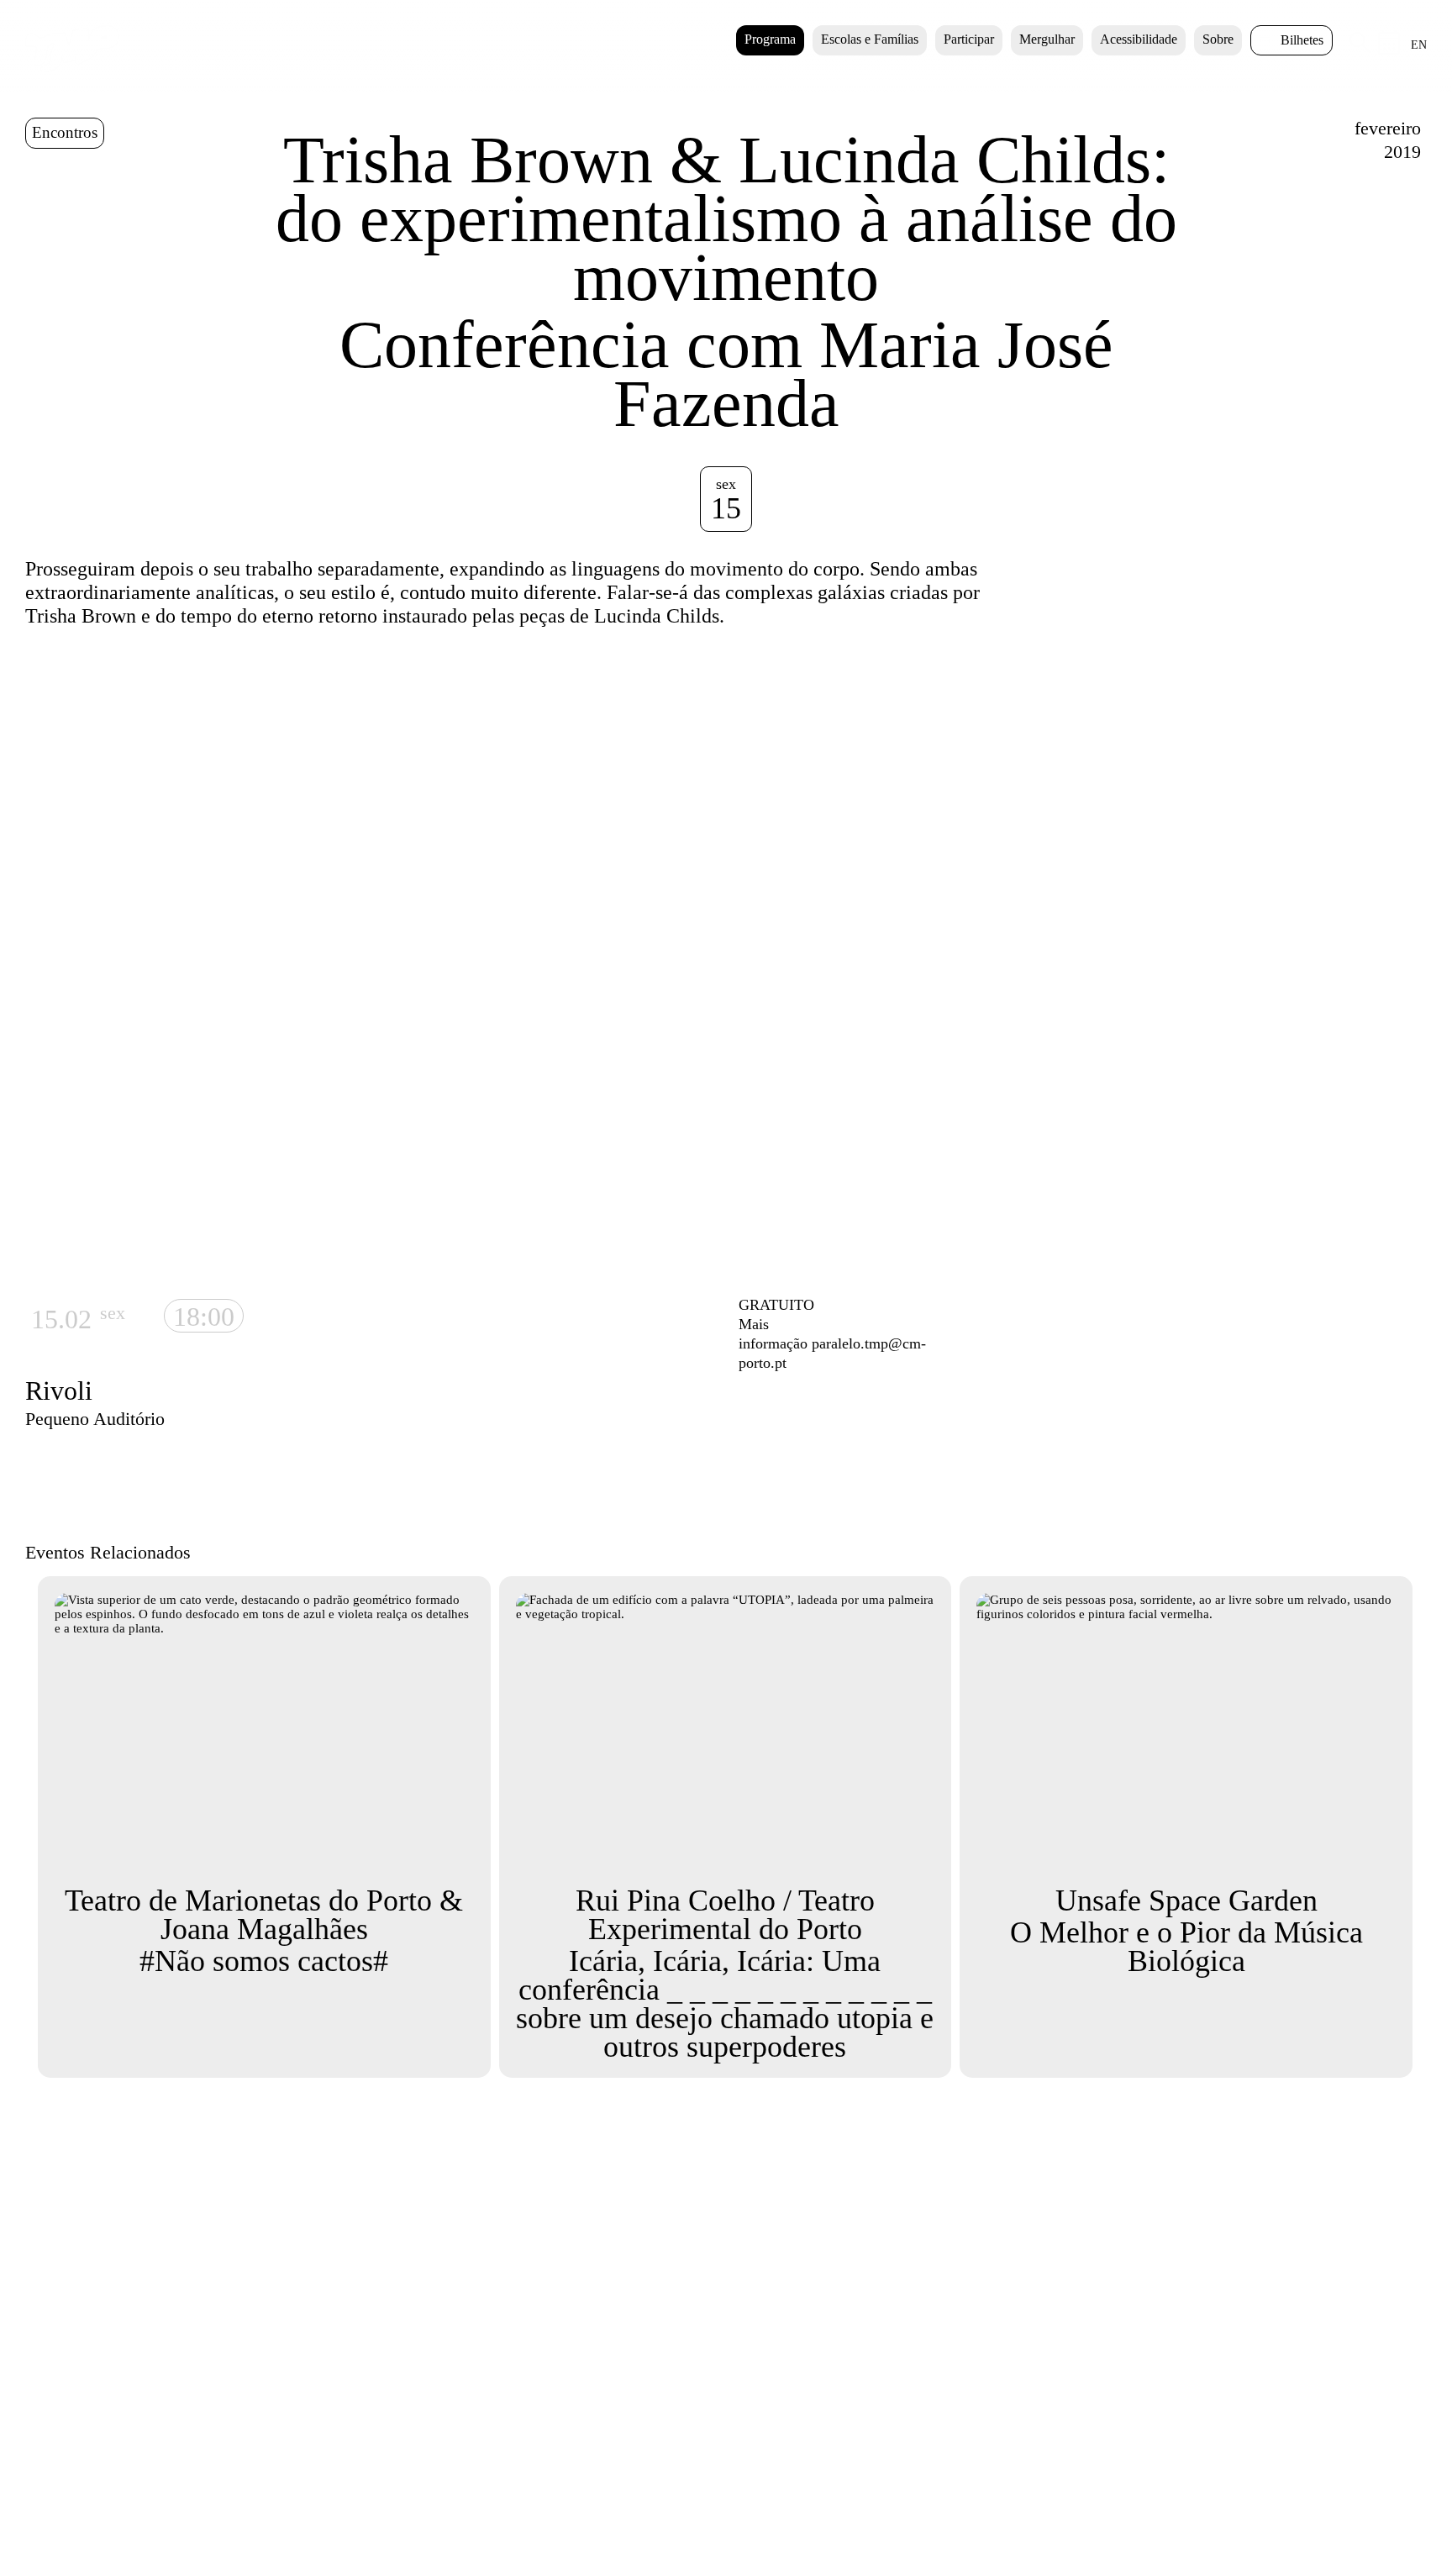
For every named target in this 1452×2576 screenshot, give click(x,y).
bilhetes (1302, 40)
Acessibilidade (1139, 39)
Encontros (65, 132)
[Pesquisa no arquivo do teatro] (1360, 50)
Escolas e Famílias (870, 39)
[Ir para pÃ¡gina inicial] (72, 68)
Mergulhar (1047, 39)
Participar (969, 39)
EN (1419, 45)
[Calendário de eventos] (1389, 50)
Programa (770, 39)
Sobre (1218, 39)
